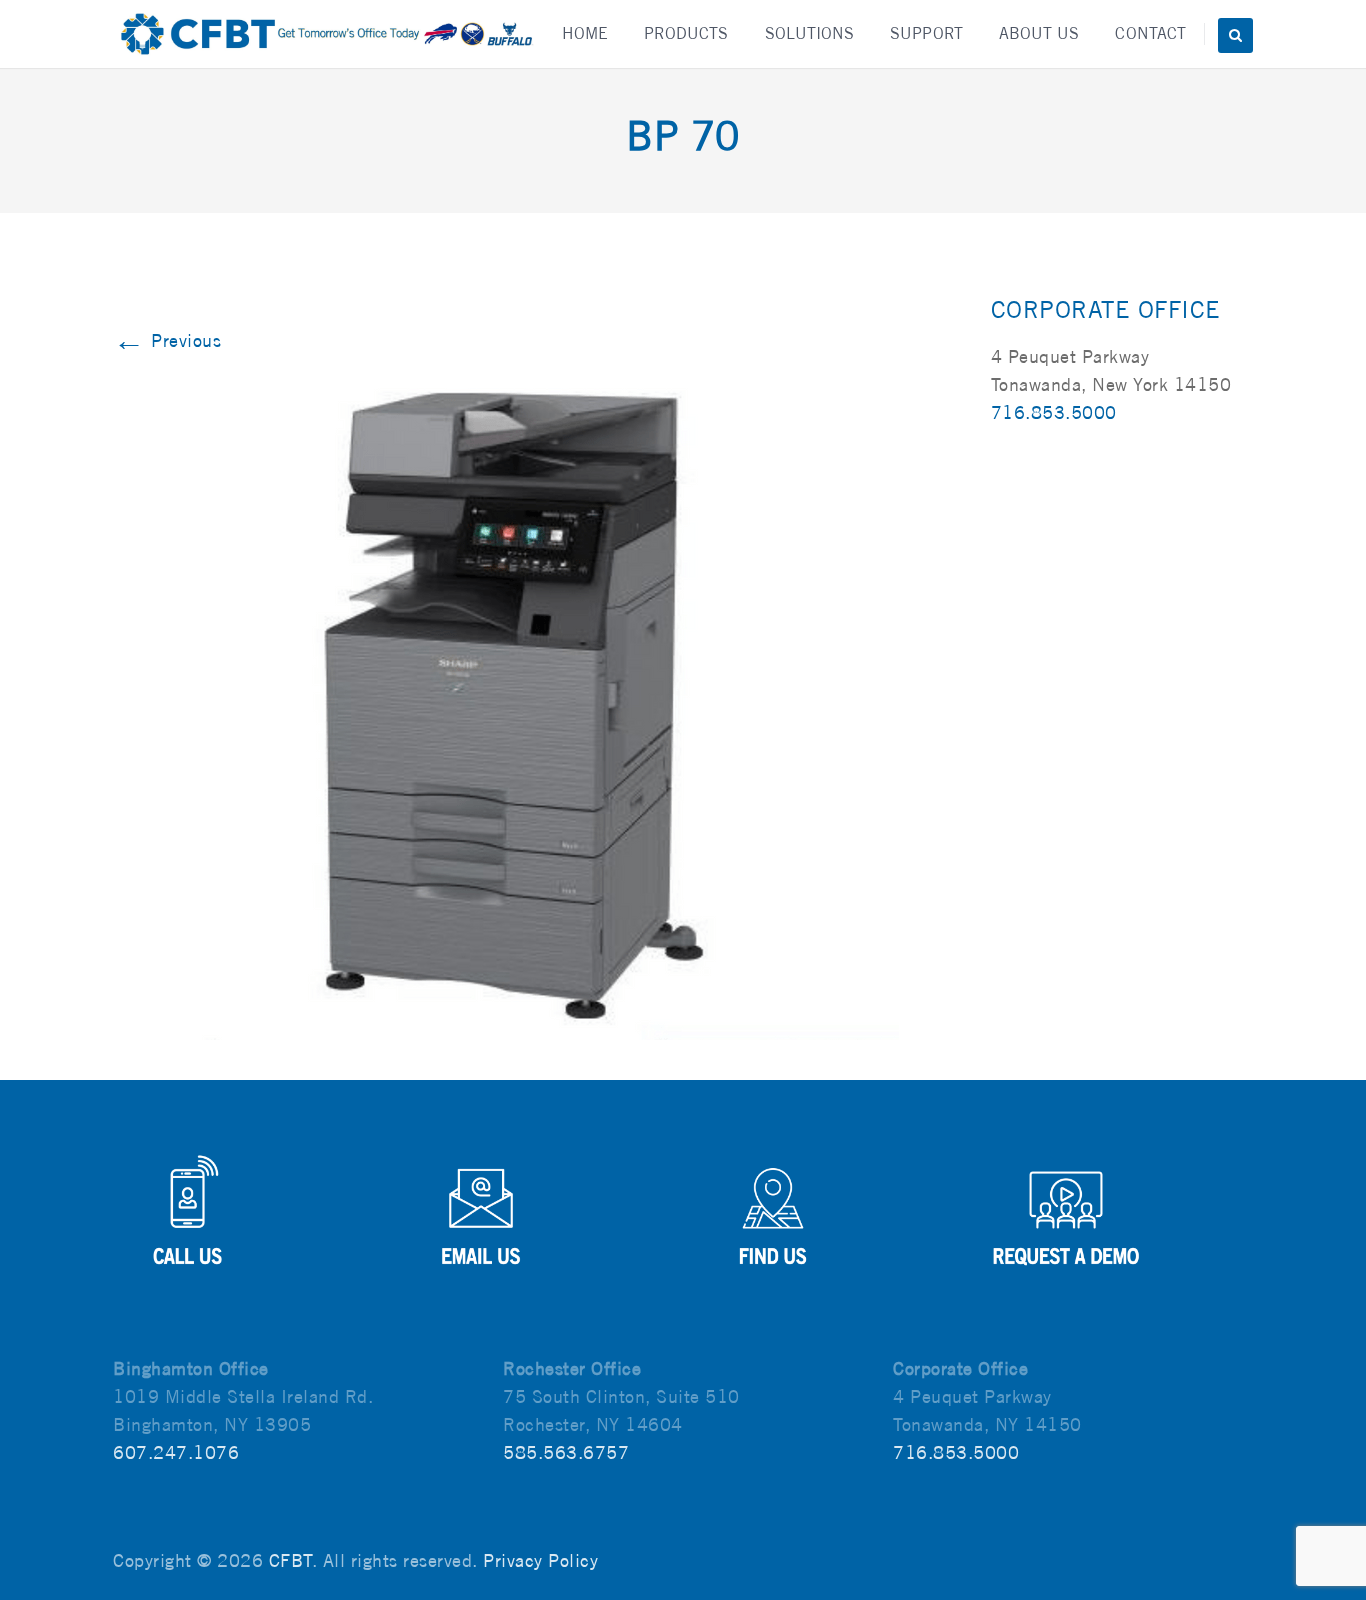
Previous (167, 340)
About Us (1039, 33)
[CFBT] (325, 34)
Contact (1150, 33)
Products (686, 33)
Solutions (810, 33)
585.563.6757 (566, 1452)
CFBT (290, 1560)
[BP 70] (537, 700)
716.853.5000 (1054, 412)
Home (585, 33)
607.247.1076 (176, 1452)
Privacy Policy (540, 1560)
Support (926, 33)
